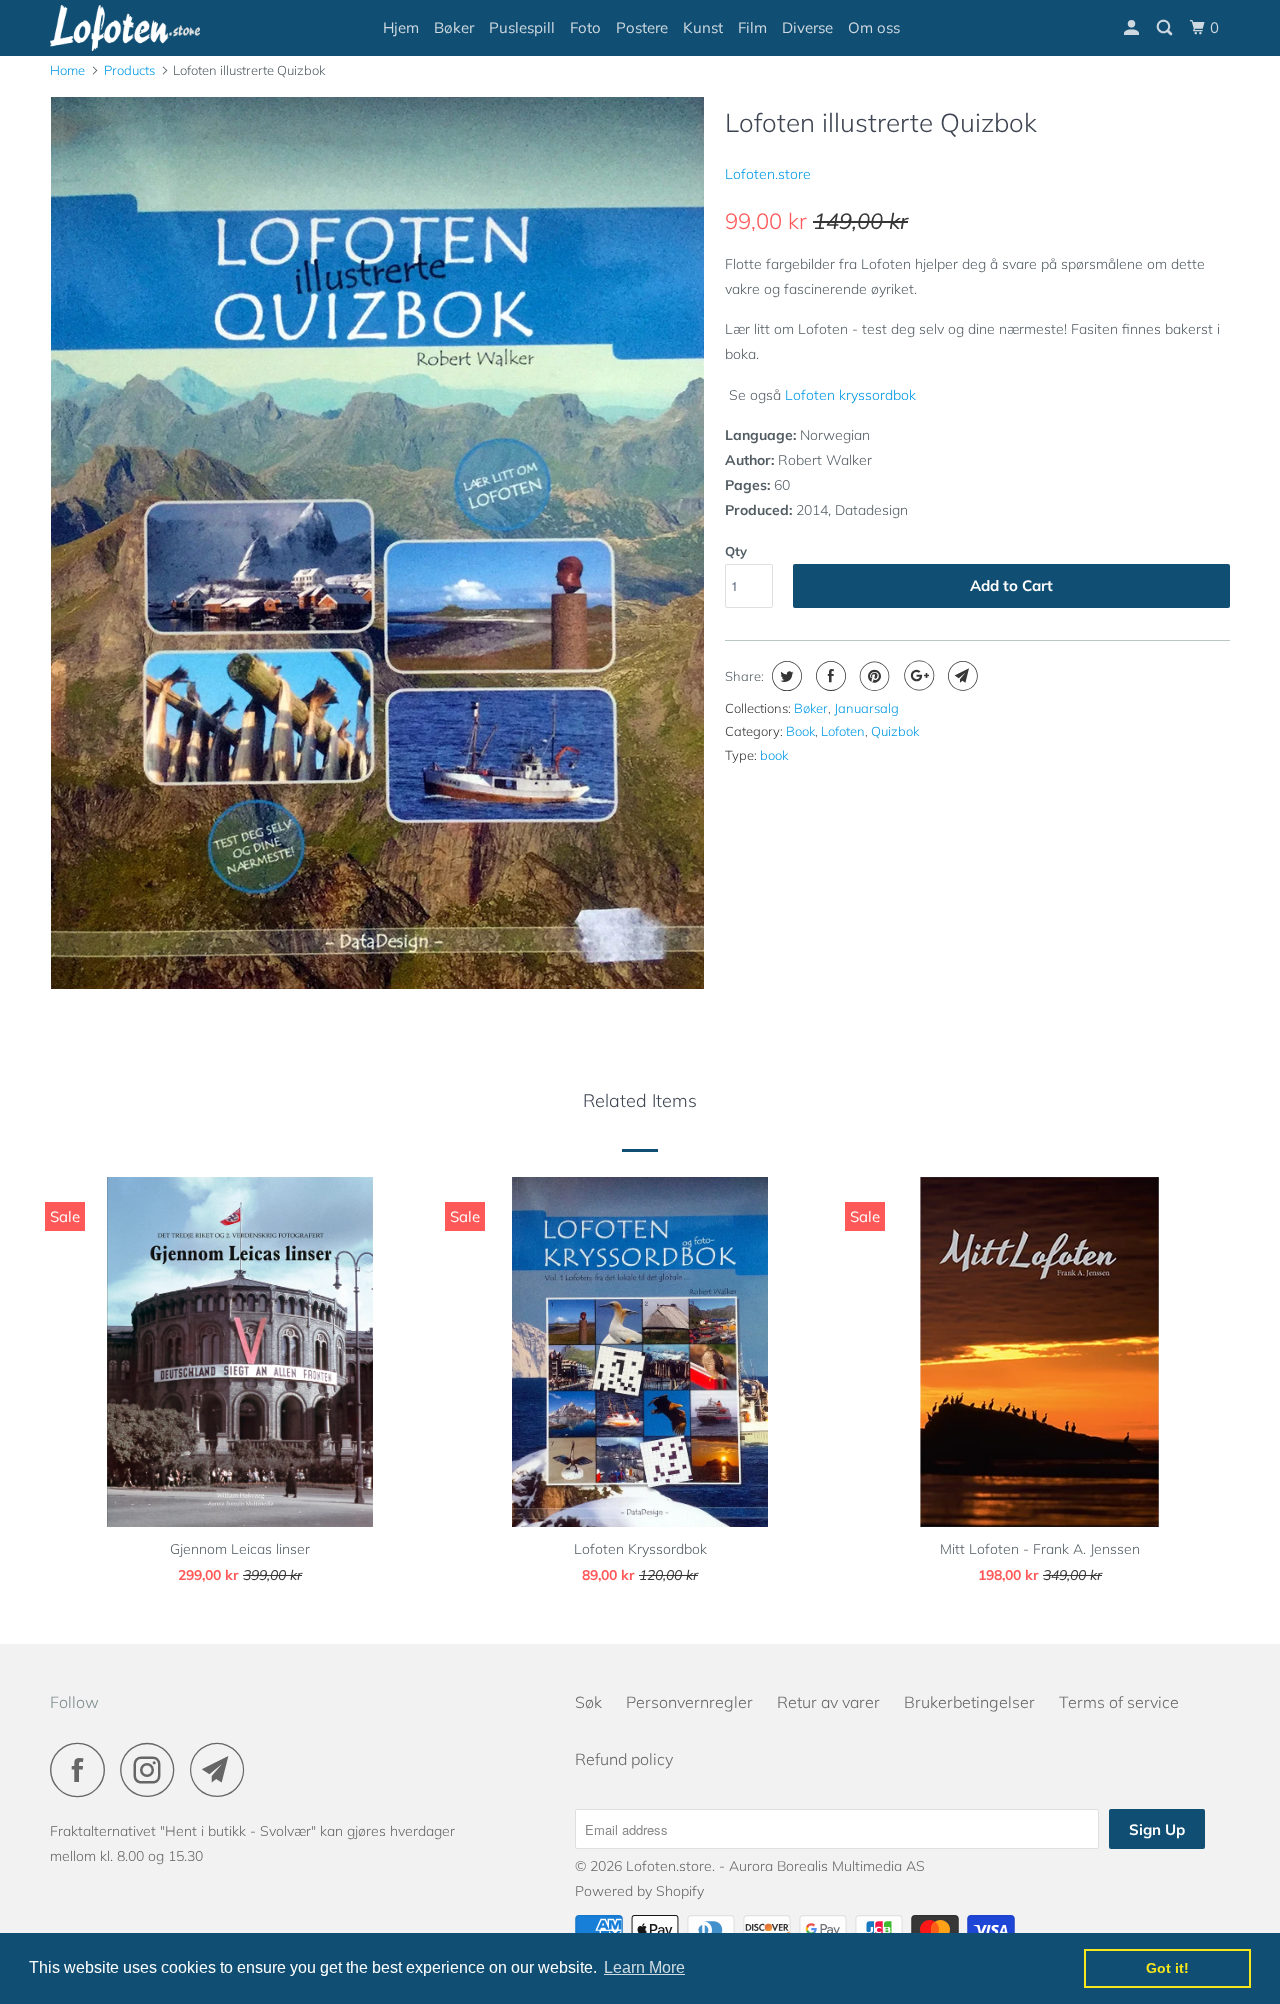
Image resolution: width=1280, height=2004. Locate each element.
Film (752, 27)
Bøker (454, 27)
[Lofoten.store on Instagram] (153, 1769)
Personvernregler (689, 1702)
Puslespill (522, 27)
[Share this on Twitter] (784, 676)
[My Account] (1133, 28)
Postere (642, 27)
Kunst (703, 27)
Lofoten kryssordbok (850, 395)
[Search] (1166, 28)
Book (800, 731)
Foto (585, 27)
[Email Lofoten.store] (223, 1769)
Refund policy (624, 1759)
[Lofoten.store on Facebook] (83, 1769)
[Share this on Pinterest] (872, 676)
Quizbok (895, 731)
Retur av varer (828, 1702)
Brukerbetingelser (969, 1702)
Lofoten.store (768, 174)
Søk (588, 1702)
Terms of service (1119, 1702)
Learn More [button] (644, 1967)
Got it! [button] (1167, 1968)
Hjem (401, 27)
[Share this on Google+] (916, 676)
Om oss (874, 27)
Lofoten (843, 731)
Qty (736, 551)
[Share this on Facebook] (828, 676)
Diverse (807, 27)
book (774, 755)
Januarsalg (866, 708)
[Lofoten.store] (152, 28)
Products (129, 70)
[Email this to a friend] (960, 676)
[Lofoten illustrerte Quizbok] (377, 542)
